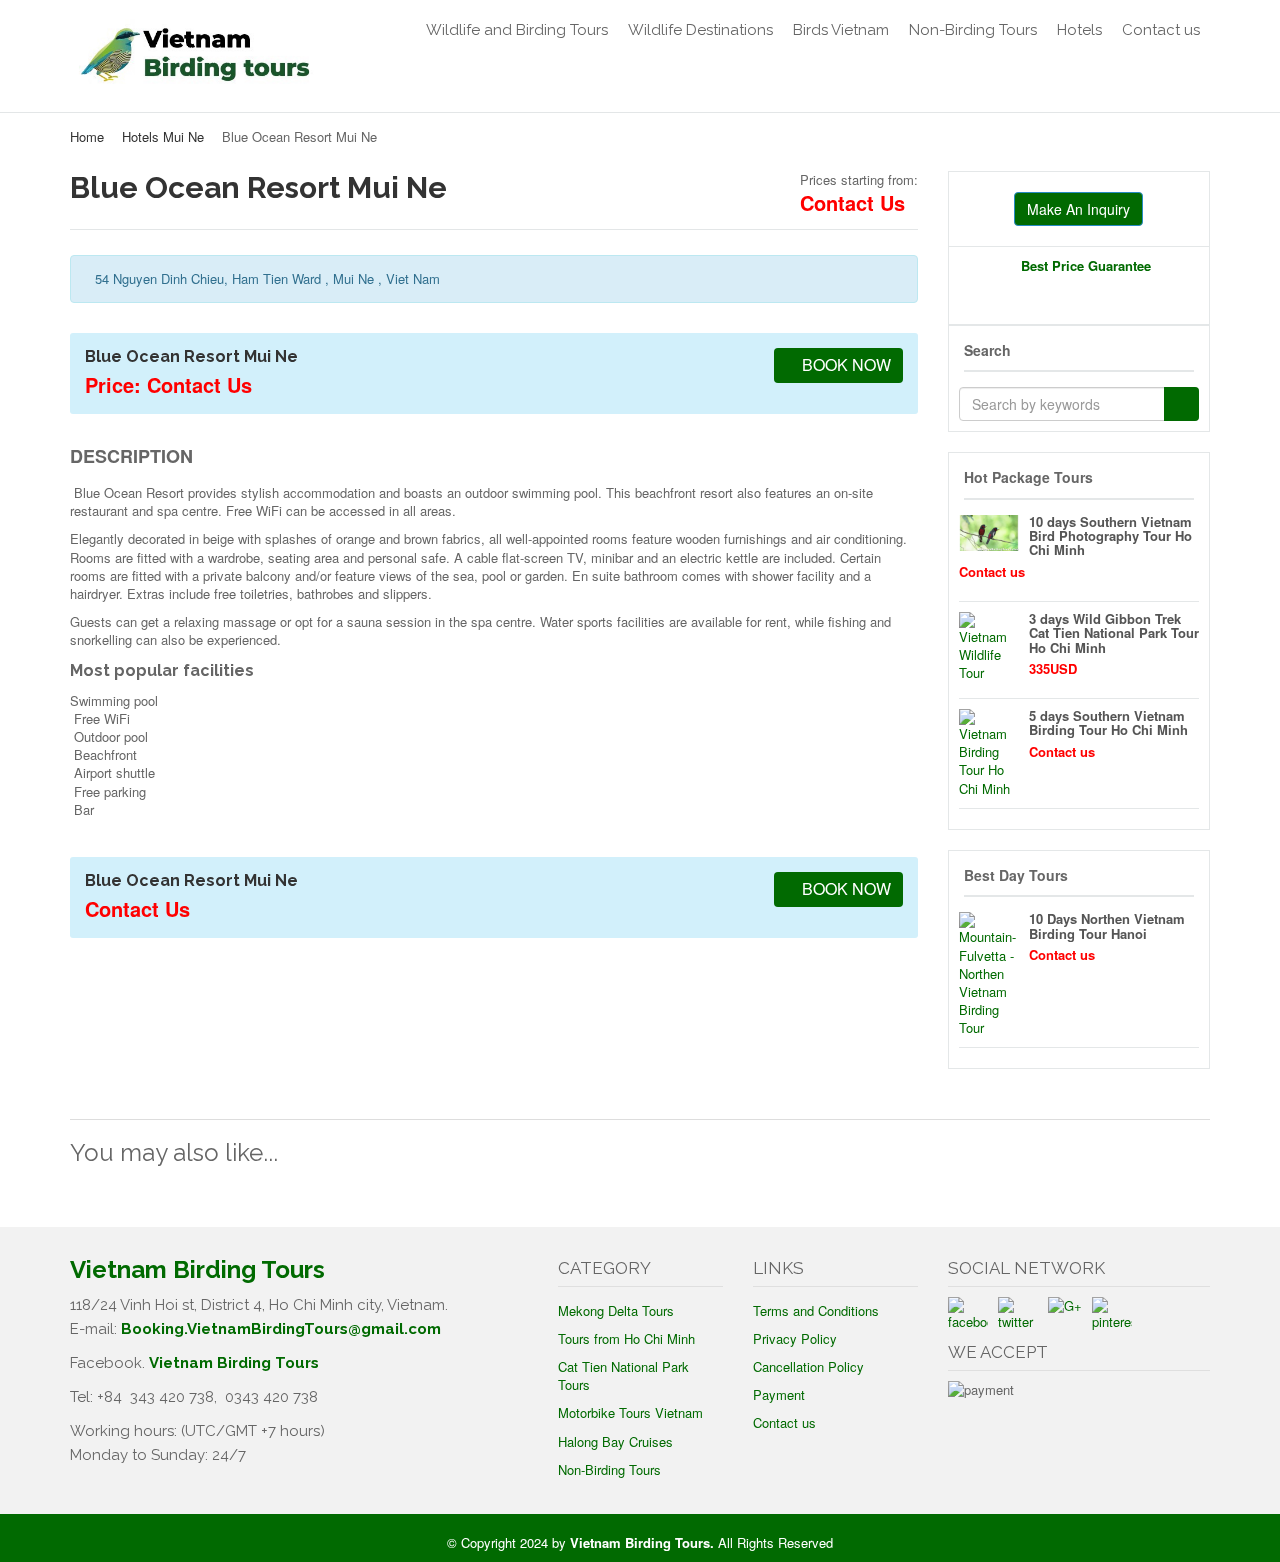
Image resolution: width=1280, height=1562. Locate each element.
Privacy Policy (795, 1338)
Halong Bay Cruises (615, 1441)
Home (87, 136)
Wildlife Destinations (700, 30)
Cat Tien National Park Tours (623, 1375)
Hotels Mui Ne (163, 136)
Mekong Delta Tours (616, 1310)
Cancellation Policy (808, 1366)
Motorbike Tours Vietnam (630, 1412)
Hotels (1079, 30)
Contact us (1161, 30)
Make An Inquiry (1078, 209)
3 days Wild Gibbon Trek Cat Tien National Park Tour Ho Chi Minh (1114, 633)
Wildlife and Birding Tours (517, 30)
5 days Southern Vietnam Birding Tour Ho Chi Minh (1108, 722)
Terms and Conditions (816, 1310)
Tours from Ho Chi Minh (626, 1338)
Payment (779, 1394)
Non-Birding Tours (973, 30)
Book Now (844, 364)
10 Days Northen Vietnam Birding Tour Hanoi (1107, 925)
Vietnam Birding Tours (234, 1363)
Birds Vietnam (841, 30)
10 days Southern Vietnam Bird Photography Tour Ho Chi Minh (1110, 536)
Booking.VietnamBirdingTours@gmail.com (281, 1329)
